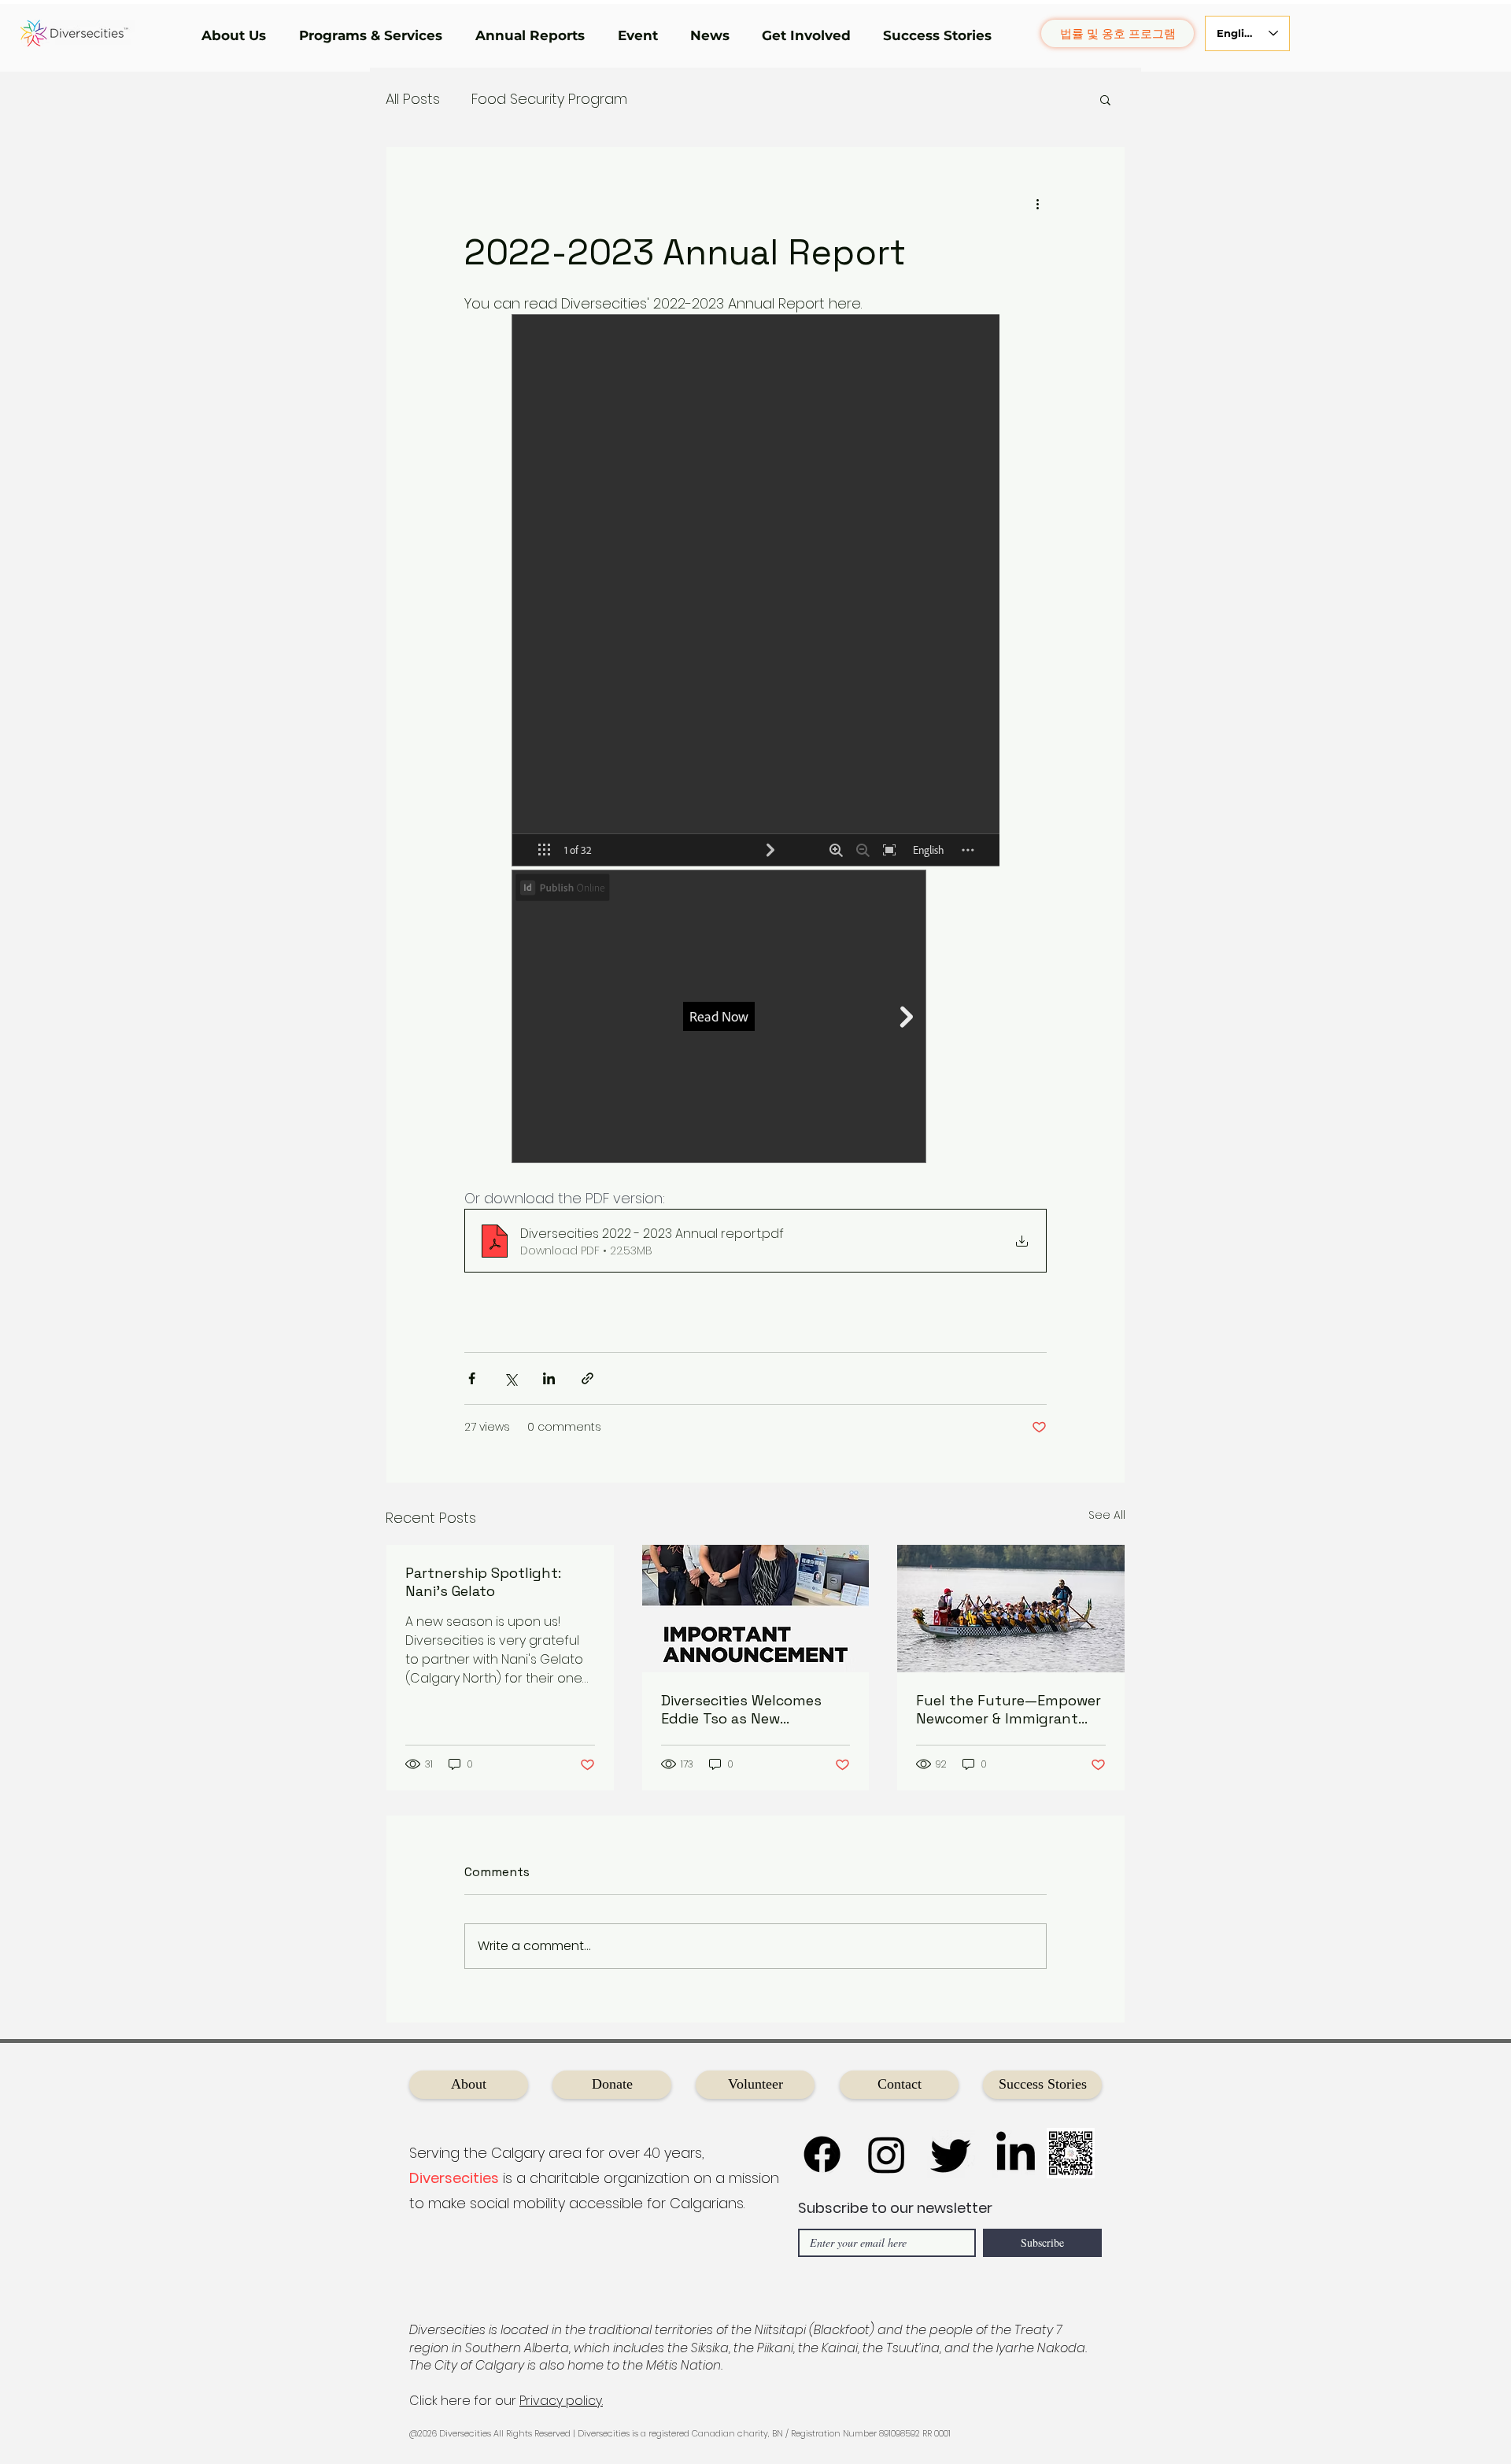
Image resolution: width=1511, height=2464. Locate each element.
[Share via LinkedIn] (549, 1378)
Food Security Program (549, 99)
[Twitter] (951, 2154)
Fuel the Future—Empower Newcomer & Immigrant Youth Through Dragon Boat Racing (1009, 1709)
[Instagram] (887, 2154)
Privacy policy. (561, 2401)
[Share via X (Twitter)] (510, 1378)
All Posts (413, 99)
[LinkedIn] (1016, 2154)
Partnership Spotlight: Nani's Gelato (483, 1582)
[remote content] (755, 740)
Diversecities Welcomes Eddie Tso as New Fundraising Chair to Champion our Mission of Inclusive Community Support (748, 1709)
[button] (238, 35)
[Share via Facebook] (472, 1378)
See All (1107, 1515)
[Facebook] (822, 2154)
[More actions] (1037, 204)
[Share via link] (587, 1378)
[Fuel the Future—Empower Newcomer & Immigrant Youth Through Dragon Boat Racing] (1011, 1609)
